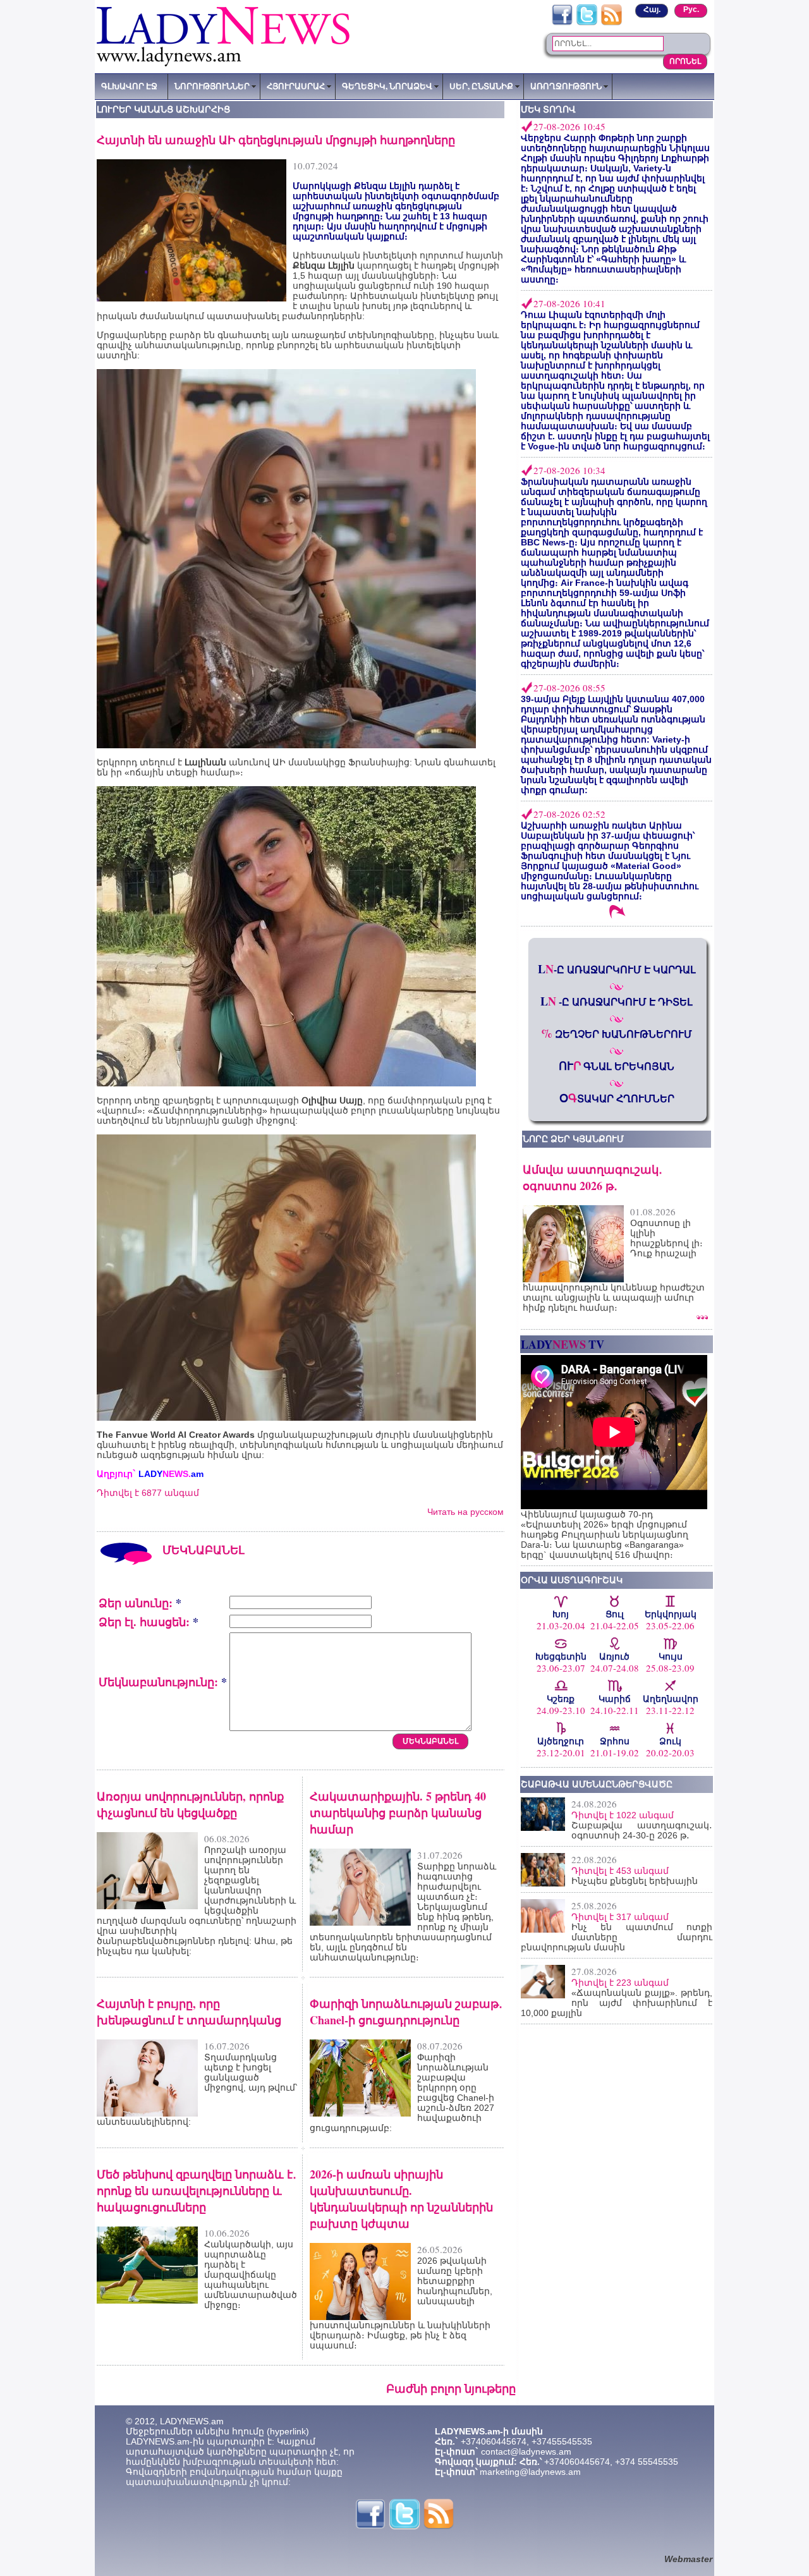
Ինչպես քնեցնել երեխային (635, 1881)
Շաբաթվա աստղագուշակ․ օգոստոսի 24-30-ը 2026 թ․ (642, 1830)
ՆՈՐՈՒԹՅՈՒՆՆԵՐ (212, 86)
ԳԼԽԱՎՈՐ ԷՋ (129, 86)
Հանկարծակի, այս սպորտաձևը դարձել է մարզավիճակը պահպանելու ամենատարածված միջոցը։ (251, 2275)
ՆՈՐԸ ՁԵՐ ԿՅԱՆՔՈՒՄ (573, 1139)
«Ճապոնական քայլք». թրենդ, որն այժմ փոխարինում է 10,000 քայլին (617, 2003)
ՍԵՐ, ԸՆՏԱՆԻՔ (481, 86)
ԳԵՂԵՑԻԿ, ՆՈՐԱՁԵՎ (387, 86)
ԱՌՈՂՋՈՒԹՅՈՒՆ (566, 86)
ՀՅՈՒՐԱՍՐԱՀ (296, 86)
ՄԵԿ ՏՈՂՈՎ (548, 109)
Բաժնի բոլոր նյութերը (451, 2388)
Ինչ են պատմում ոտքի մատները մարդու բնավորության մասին (617, 1937)
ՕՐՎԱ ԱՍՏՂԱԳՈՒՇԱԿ (572, 1580)
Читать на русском (465, 1512)
